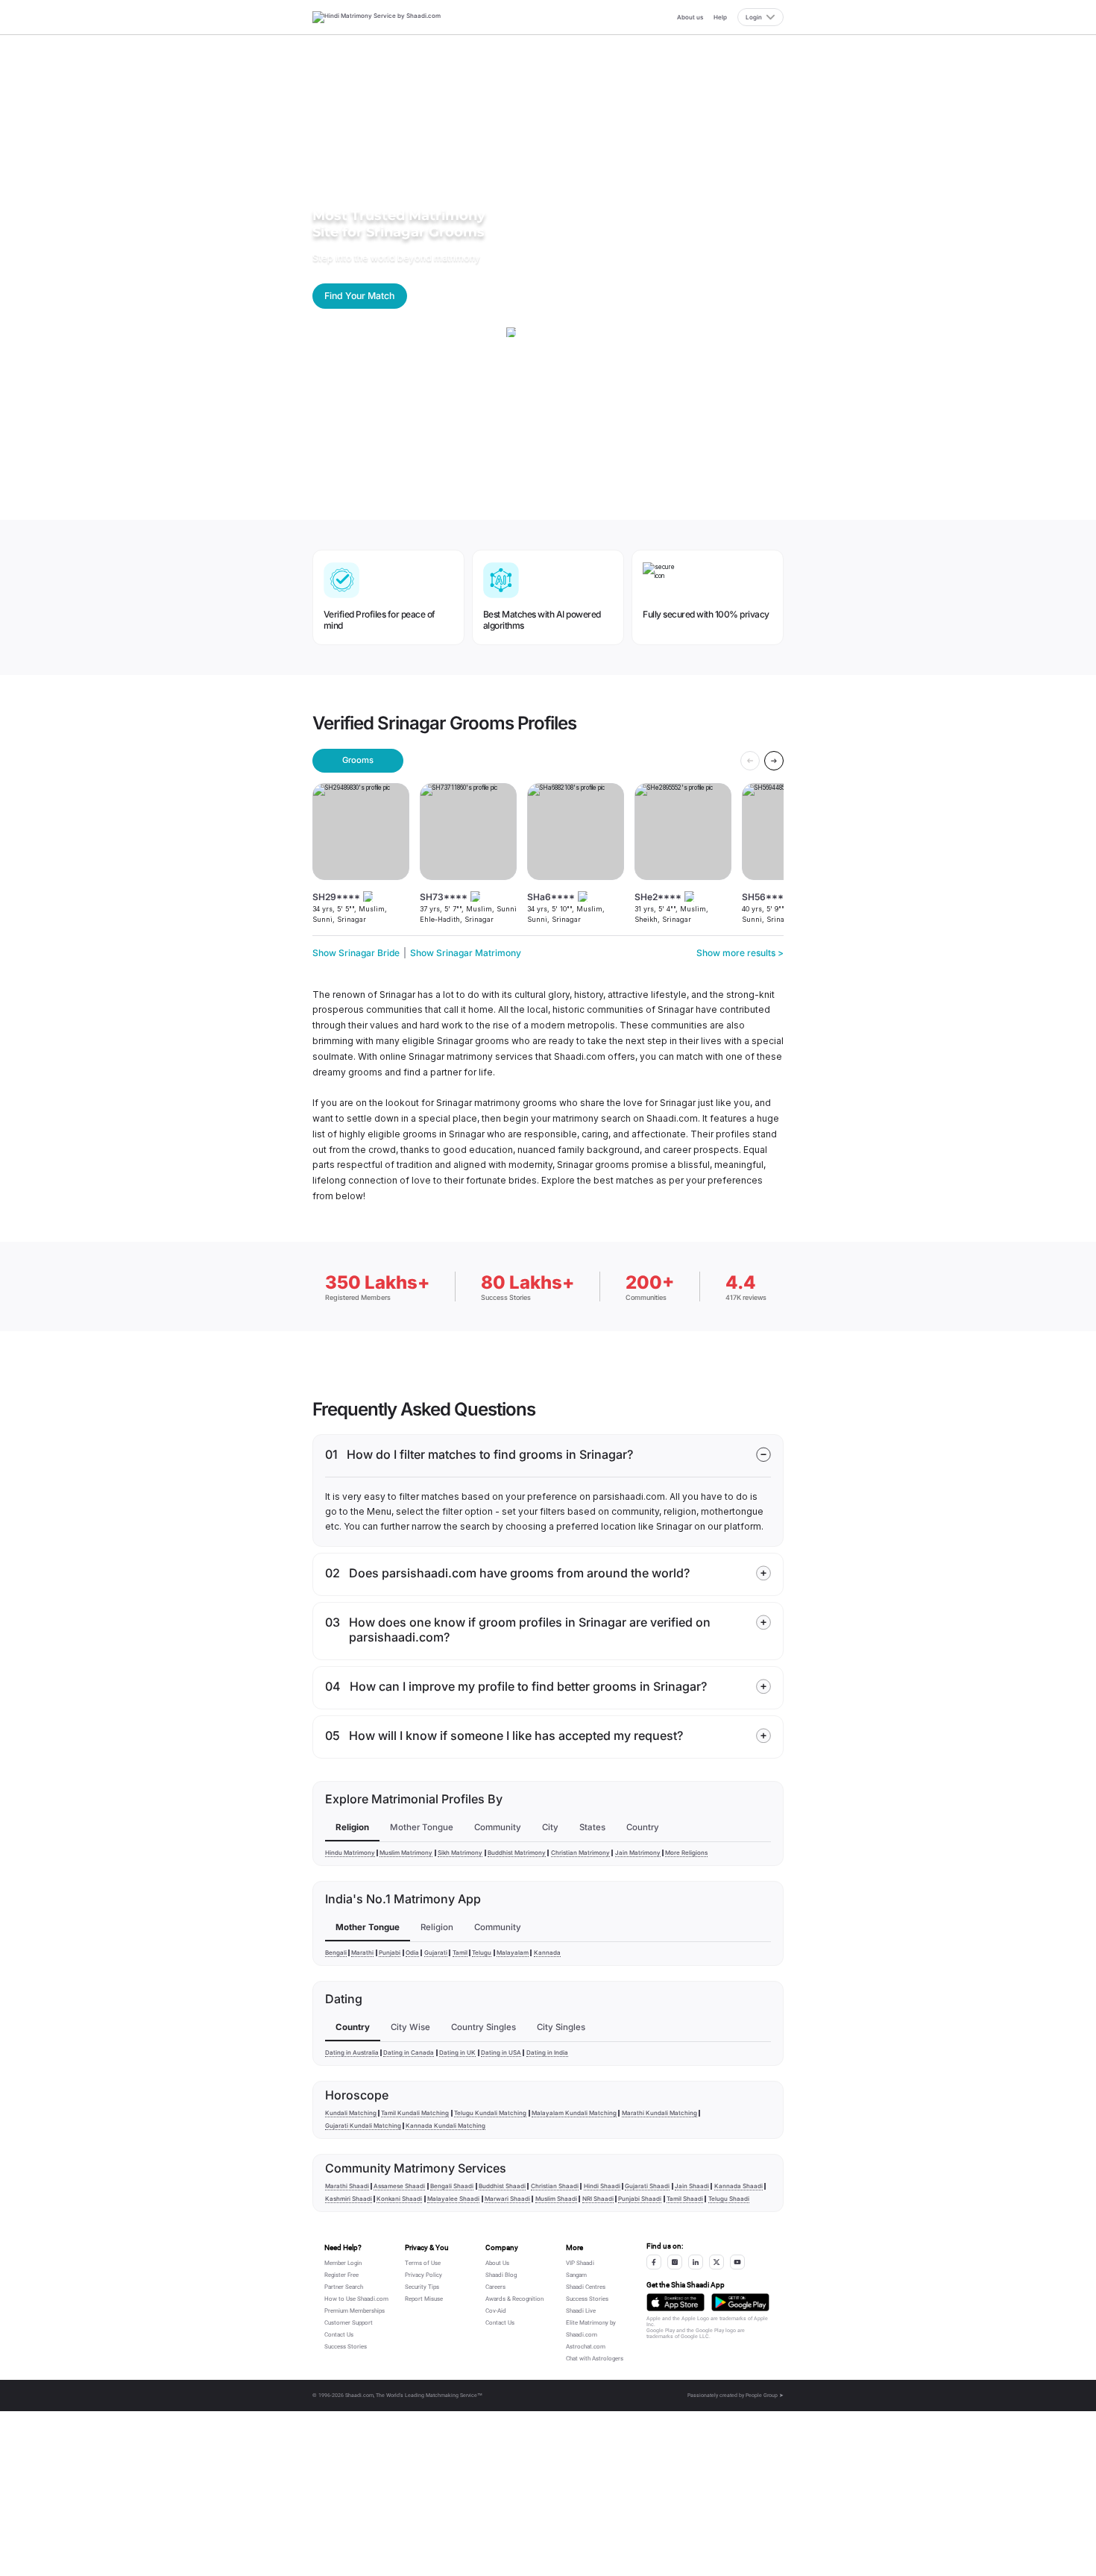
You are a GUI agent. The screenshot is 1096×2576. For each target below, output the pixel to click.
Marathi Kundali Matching (659, 2113)
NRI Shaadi (598, 2199)
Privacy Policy (423, 2275)
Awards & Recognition (514, 2299)
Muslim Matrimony (406, 1853)
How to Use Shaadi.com (356, 2299)
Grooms (358, 760)
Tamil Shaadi (685, 2199)
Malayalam (513, 1953)
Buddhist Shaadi (502, 2186)
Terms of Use (423, 2263)
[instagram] (675, 2262)
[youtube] (737, 2262)
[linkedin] (696, 2262)
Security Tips (422, 2287)
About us (690, 17)
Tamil (460, 1953)
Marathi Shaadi (347, 2186)
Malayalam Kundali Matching (574, 2113)
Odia (412, 1953)
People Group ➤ (765, 2396)
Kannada (547, 1953)
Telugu (482, 1953)
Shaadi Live (581, 2311)
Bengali (336, 1953)
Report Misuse (424, 2299)
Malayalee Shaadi (453, 2199)
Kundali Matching (351, 2113)
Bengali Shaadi (452, 2186)
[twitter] (717, 2262)
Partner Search (344, 2287)
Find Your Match (359, 296)
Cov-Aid (496, 2311)
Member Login (343, 2263)
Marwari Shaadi (507, 2199)
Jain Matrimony (638, 1853)
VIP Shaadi (580, 2263)
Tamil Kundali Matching (415, 2113)
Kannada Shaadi (738, 2186)
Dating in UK (457, 2052)
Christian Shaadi (555, 2186)
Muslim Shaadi (556, 2199)
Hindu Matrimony (350, 1853)
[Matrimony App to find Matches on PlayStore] (740, 2302)
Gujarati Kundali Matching (363, 2126)
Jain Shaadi (692, 2186)
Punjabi (390, 1953)
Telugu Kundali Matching (490, 2113)
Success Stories (346, 2347)
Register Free (341, 2275)
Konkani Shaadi (399, 2199)
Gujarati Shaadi (647, 2186)
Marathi (362, 1953)
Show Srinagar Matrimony (466, 953)
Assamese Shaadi (399, 2186)
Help (720, 17)
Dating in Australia (352, 2052)
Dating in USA (501, 2052)
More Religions (686, 1853)
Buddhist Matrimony (517, 1853)
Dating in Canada (409, 2052)
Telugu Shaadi (729, 2199)
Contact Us (339, 2335)
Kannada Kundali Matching (445, 2126)
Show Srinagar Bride (356, 953)
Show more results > (740, 953)
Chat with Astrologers (595, 2359)
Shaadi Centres (586, 2287)
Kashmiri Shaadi (349, 2199)
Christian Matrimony (580, 1853)
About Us (497, 2263)
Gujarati (436, 1953)
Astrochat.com (586, 2347)
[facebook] (654, 2262)
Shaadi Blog (501, 2275)
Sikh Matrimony (460, 1853)
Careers (495, 2287)
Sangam (576, 2275)
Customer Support (349, 2323)
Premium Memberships (355, 2311)
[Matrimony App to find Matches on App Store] (675, 2302)
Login (754, 17)
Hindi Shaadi (602, 2186)
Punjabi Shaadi (640, 2199)
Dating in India (547, 2052)
